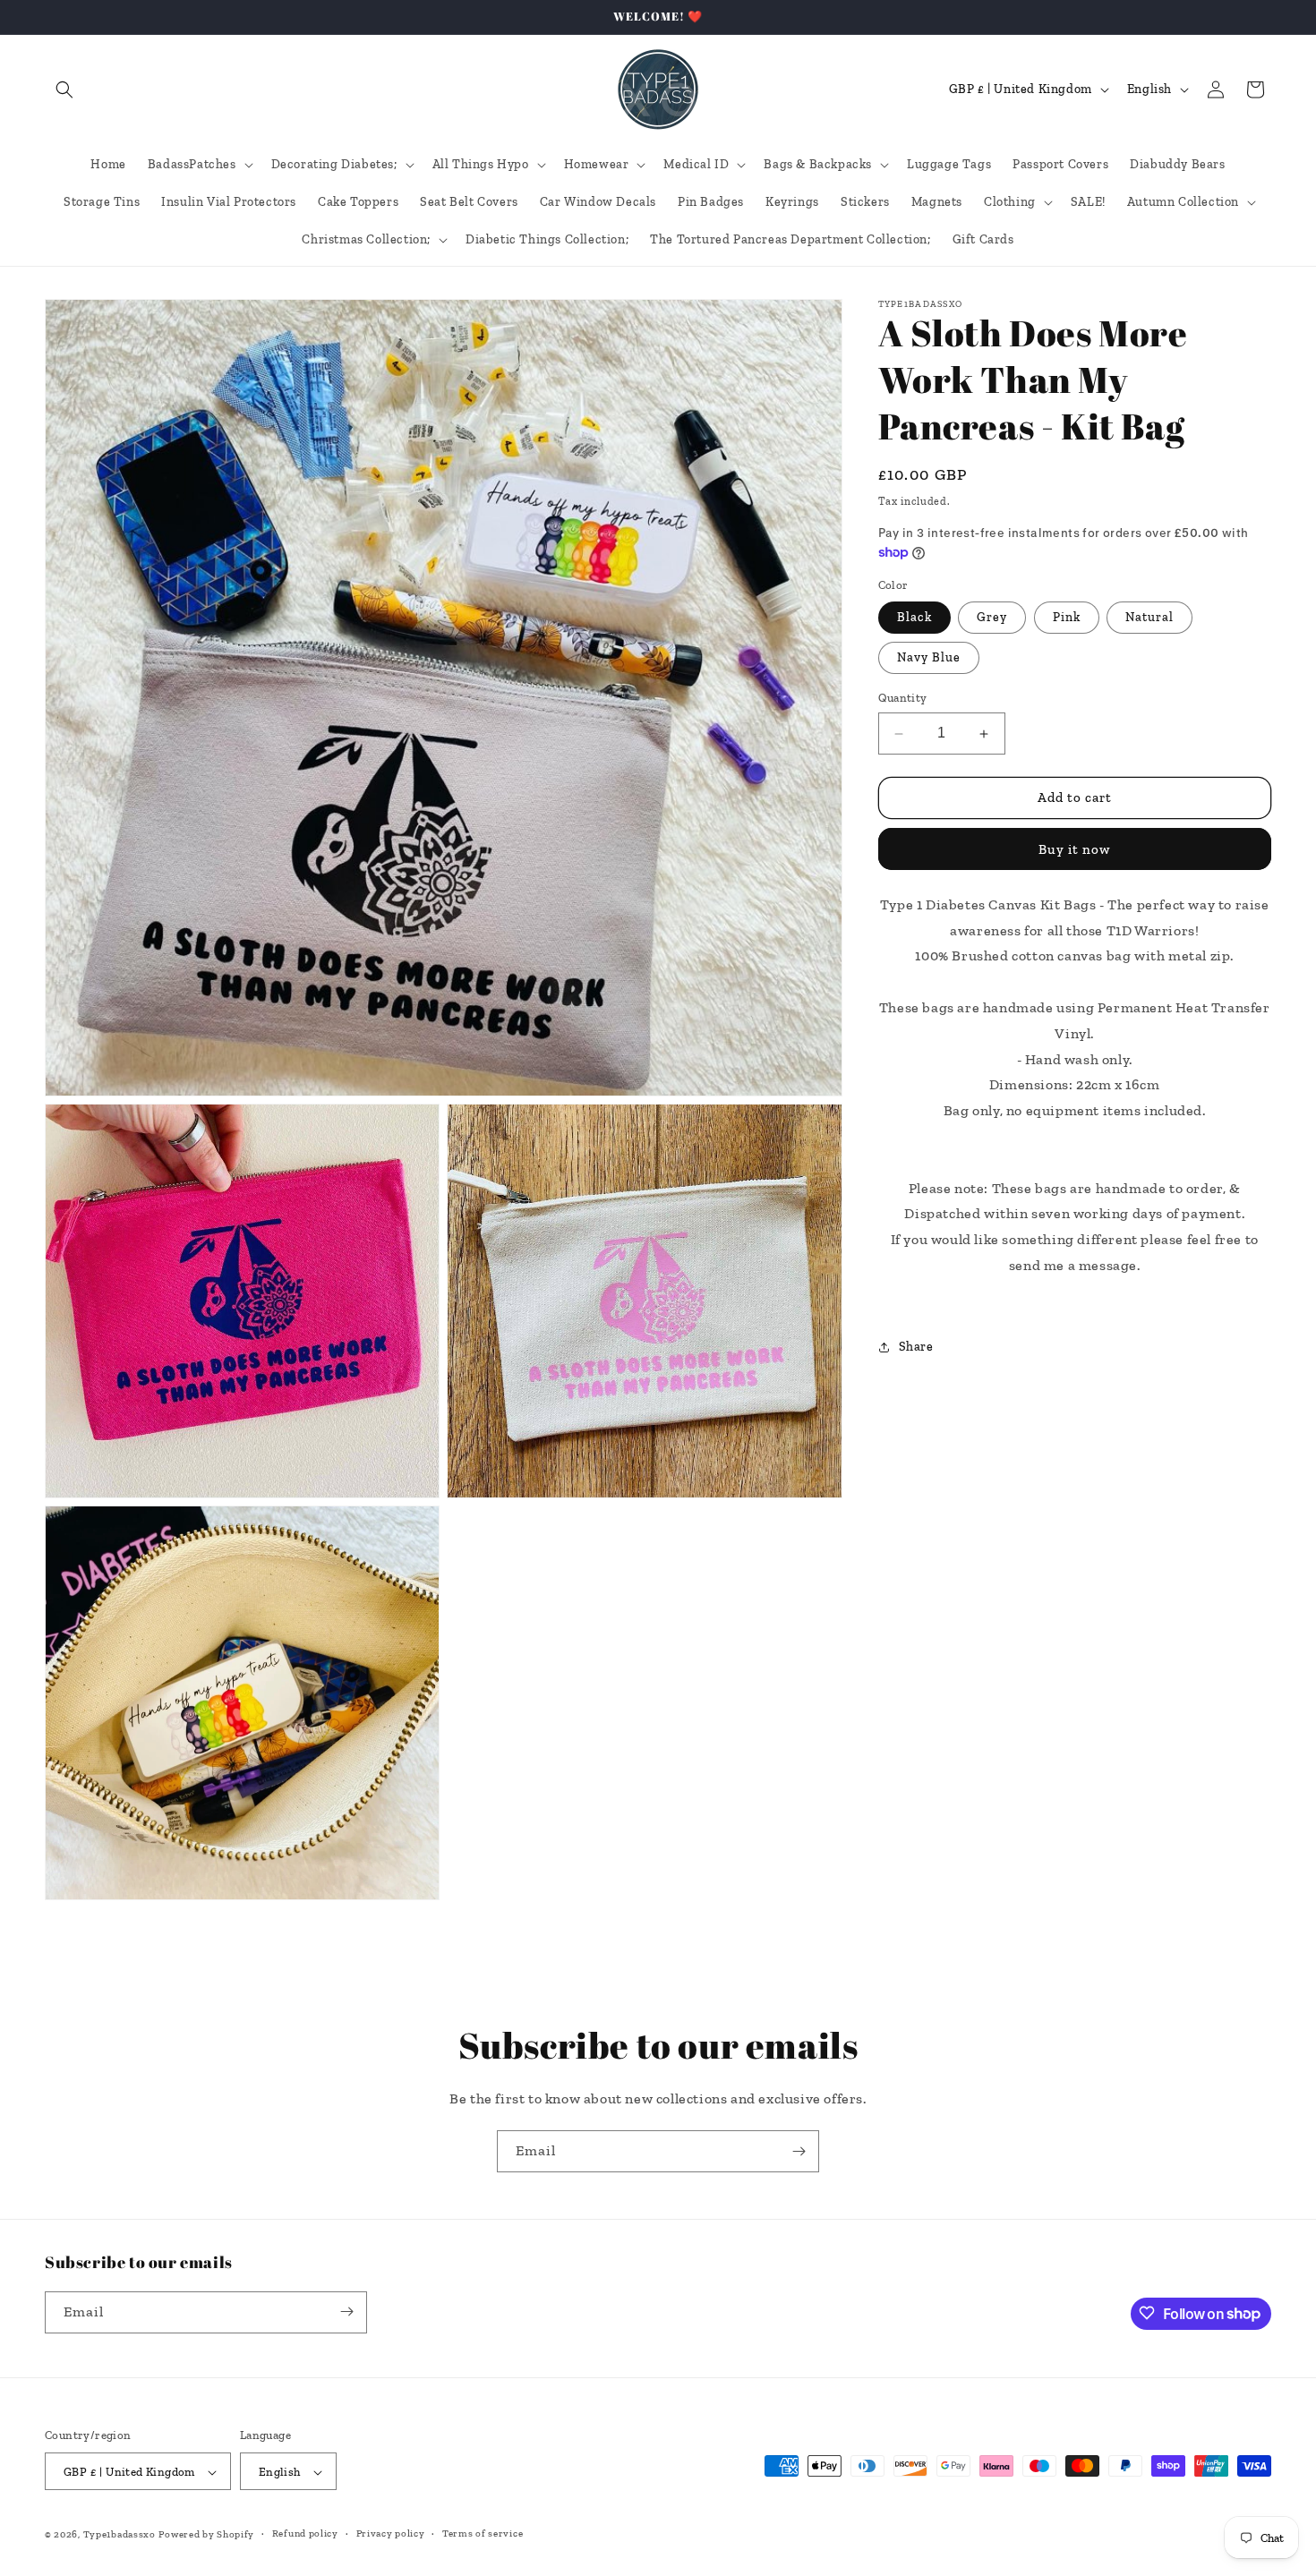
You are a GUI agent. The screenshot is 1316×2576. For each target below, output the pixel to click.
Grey (992, 618)
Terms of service (483, 2534)
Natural (1149, 618)
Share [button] (916, 1347)
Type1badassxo (120, 2535)
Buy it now (1074, 849)
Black (914, 618)
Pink (1067, 618)
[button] (64, 90)
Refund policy (305, 2534)
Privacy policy (391, 2534)
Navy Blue (929, 658)
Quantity (903, 699)
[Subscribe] (799, 2151)
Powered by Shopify (206, 2535)
